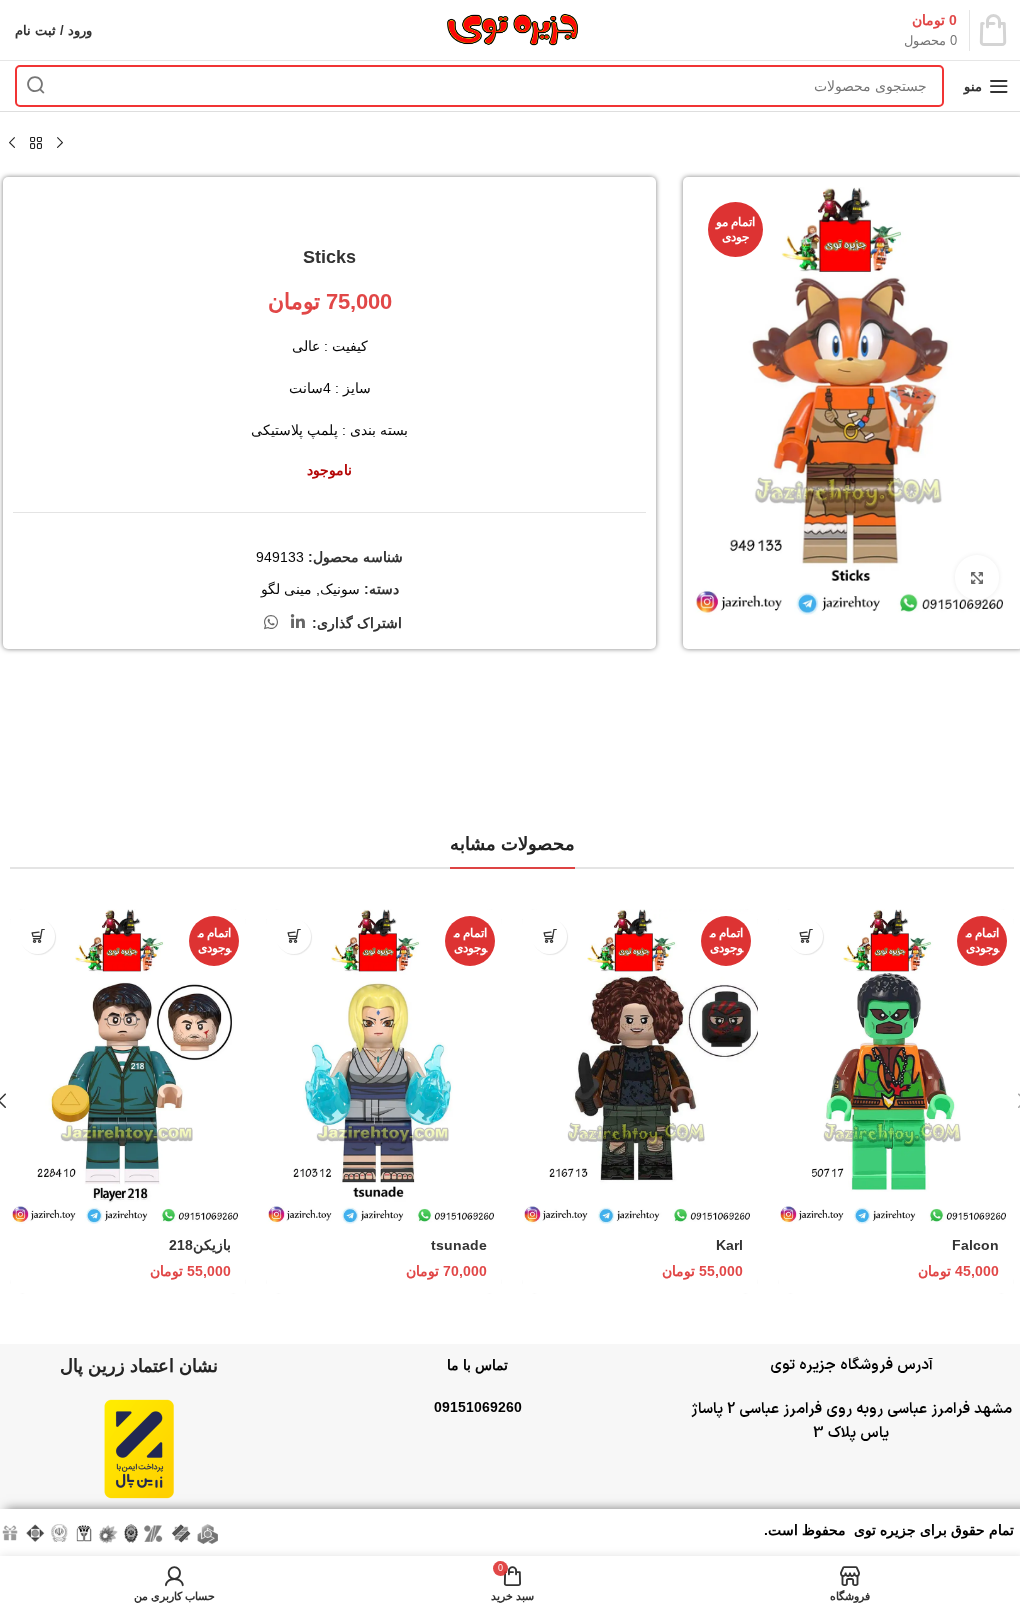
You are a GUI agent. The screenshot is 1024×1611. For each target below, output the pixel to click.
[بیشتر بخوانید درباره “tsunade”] (293, 936)
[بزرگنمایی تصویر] (976, 577)
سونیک (340, 589)
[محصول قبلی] (60, 144)
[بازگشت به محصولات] (36, 144)
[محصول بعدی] (12, 144)
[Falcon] (896, 1066)
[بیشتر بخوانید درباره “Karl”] (549, 936)
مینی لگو (286, 589)
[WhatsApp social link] (270, 622)
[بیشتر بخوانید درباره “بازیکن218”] (37, 936)
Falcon (975, 1245)
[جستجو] (36, 86)
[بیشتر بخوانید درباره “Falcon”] (805, 936)
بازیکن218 (200, 1245)
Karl (729, 1245)
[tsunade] (384, 1066)
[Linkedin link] (298, 622)
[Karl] (640, 1066)
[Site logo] (512, 29)
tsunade (459, 1245)
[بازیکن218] (128, 1066)
